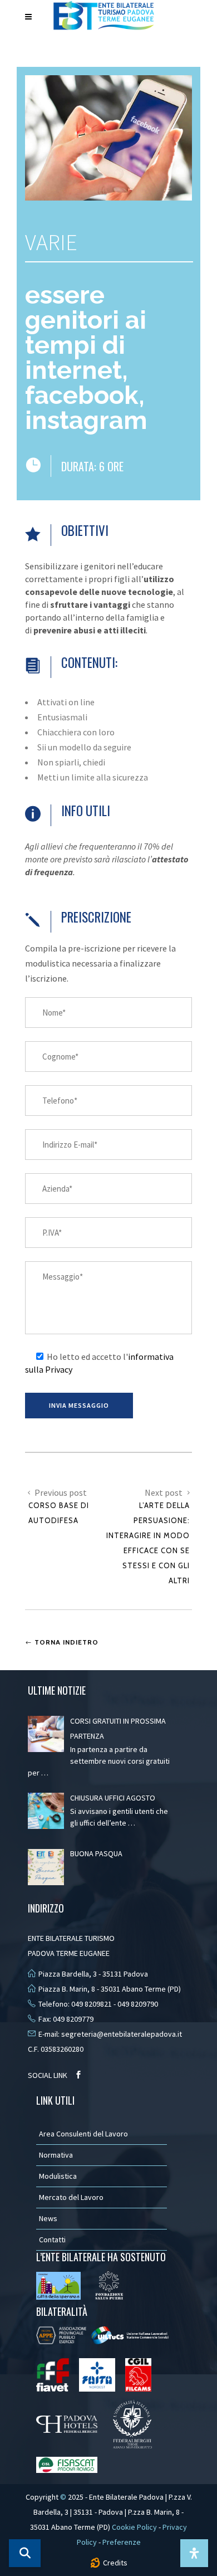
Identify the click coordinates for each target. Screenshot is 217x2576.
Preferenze (122, 2542)
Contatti (52, 2240)
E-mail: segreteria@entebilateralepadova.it (110, 2034)
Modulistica (58, 2176)
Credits (115, 2563)
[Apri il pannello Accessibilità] (194, 2553)
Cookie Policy (134, 2527)
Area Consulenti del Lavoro (83, 2134)
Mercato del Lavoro (71, 2197)
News (48, 2218)
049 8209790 (138, 2004)
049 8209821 (92, 2004)
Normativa (56, 2155)
